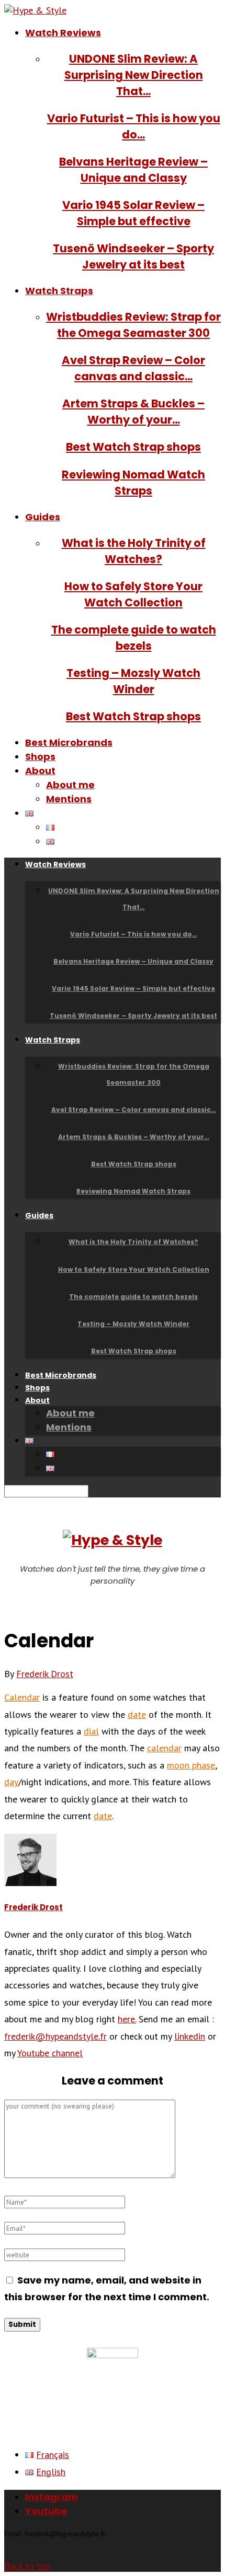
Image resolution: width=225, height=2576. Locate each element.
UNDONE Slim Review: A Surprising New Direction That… (134, 75)
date (137, 1714)
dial (91, 1731)
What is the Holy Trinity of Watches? (133, 1242)
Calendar (22, 1697)
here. (127, 2019)
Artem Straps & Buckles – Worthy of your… (134, 1137)
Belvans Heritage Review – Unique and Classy (133, 961)
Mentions (69, 799)
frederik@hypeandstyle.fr (55, 2036)
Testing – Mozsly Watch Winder (133, 1324)
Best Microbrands (69, 742)
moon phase (191, 1765)
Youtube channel (50, 2053)
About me (70, 785)
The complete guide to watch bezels (133, 1297)
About (40, 771)
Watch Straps (59, 291)
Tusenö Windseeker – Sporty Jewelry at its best (133, 1016)
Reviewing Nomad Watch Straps (133, 1191)
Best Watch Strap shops (133, 447)
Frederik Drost (45, 1674)
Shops (40, 757)
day (11, 1782)
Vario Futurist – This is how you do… (134, 934)
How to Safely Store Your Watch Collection (134, 1269)
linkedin (190, 2036)
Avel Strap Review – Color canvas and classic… (134, 1110)
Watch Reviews (63, 33)
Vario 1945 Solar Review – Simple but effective (133, 988)
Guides (43, 517)
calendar (164, 1748)
